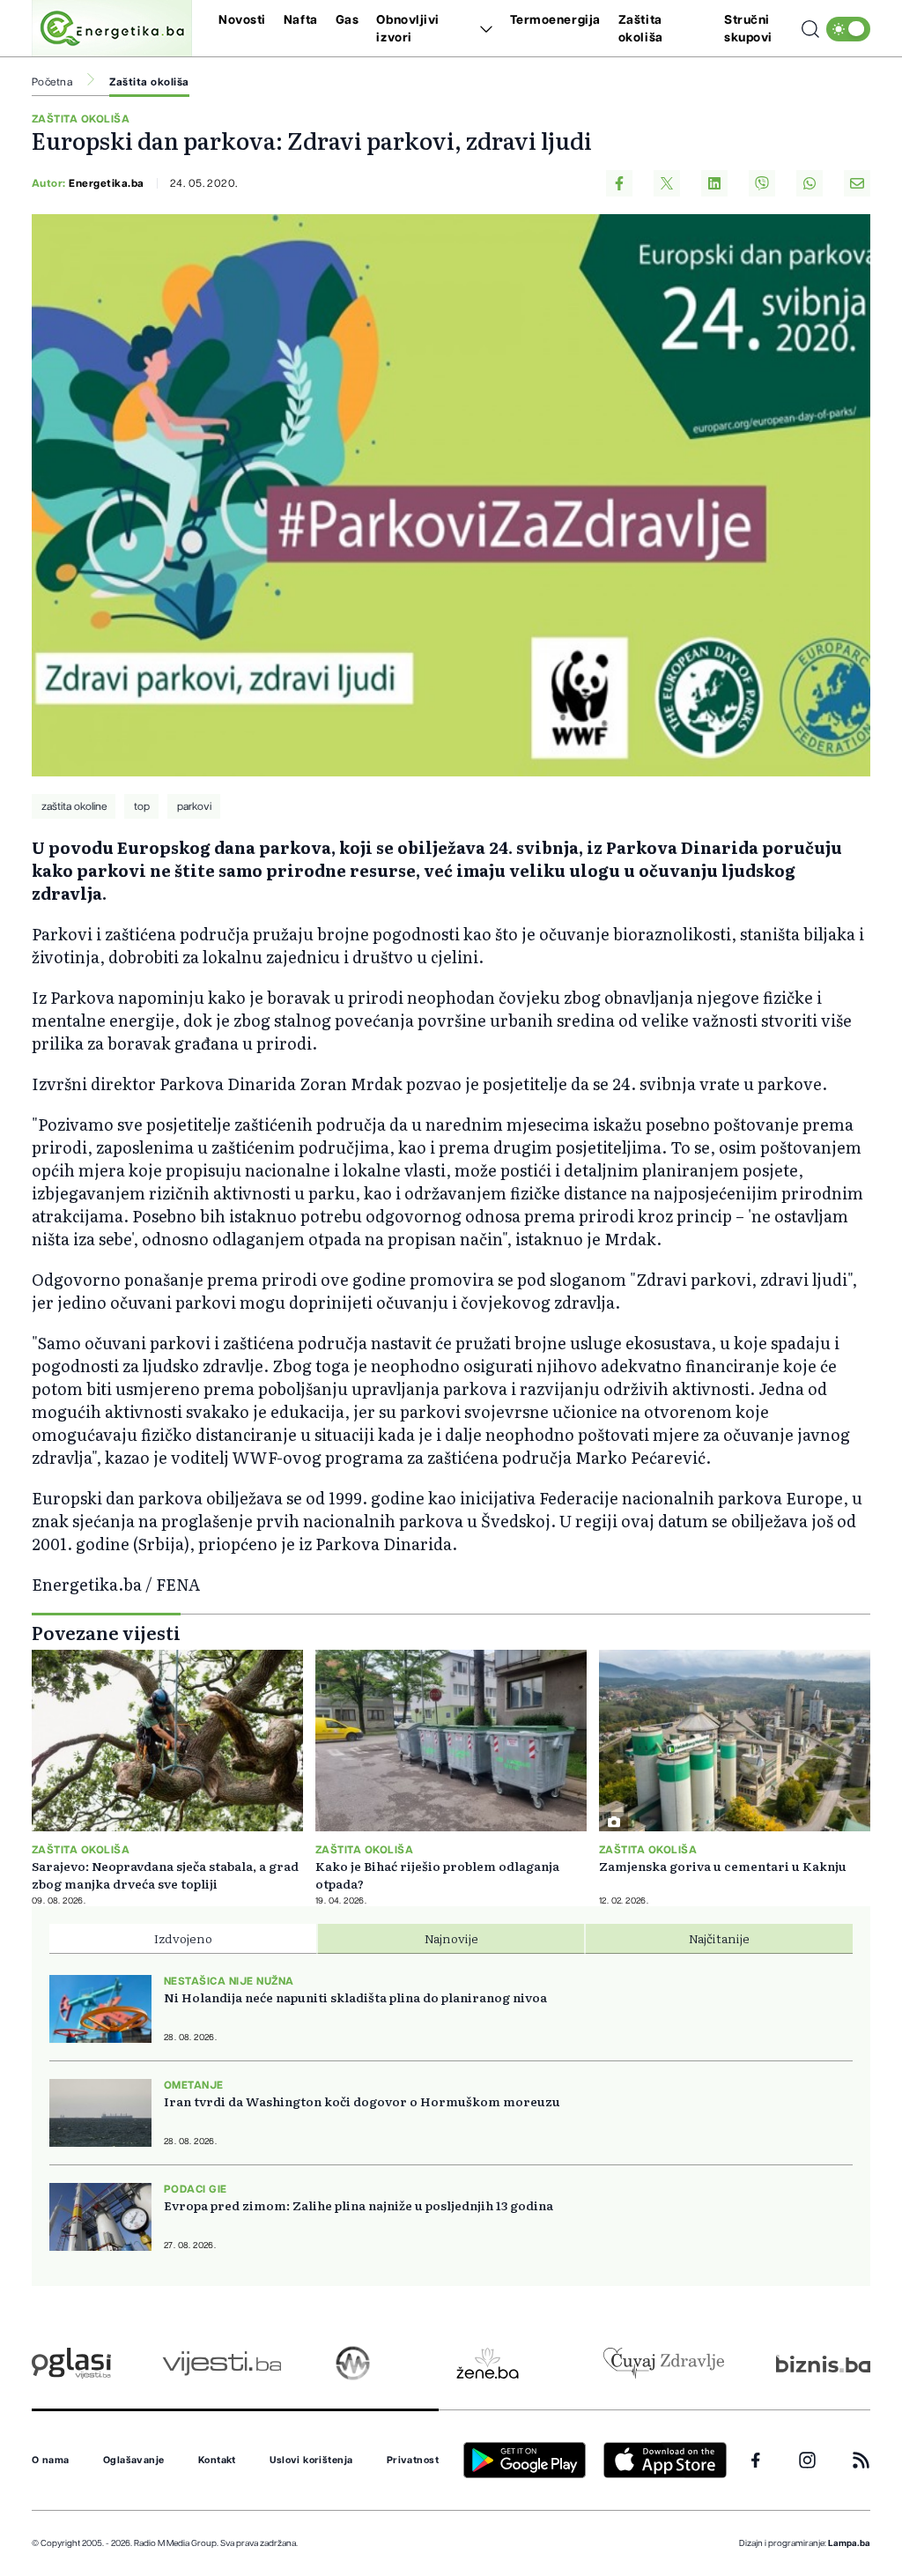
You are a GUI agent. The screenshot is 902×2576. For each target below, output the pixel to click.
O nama (51, 2461)
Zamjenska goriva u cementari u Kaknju (723, 1866)
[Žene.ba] (488, 2363)
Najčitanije (719, 1938)
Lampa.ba (849, 2543)
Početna (52, 82)
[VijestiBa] (222, 2363)
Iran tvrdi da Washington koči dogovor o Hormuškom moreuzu (362, 2101)
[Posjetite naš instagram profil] (807, 2460)
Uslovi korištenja (311, 2461)
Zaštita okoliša (149, 82)
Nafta (301, 20)
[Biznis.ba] (823, 2364)
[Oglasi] (71, 2363)
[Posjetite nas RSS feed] (861, 2460)
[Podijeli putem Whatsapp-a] (810, 183)
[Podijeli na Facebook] (619, 183)
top (142, 806)
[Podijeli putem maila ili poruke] (857, 183)
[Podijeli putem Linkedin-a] (714, 183)
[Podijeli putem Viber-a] (762, 183)
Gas (347, 20)
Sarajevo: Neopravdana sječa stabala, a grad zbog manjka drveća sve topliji (165, 1874)
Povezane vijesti (106, 1632)
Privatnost (413, 2461)
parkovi (194, 806)
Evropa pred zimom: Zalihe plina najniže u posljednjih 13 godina (359, 2205)
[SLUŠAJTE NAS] (353, 2363)
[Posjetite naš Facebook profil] (756, 2461)
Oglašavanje (134, 2461)
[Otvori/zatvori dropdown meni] (483, 29)
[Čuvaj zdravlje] (664, 2363)
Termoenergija (555, 20)
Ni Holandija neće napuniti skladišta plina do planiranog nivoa (355, 1997)
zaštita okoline (74, 806)
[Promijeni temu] (848, 29)
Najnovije (451, 1938)
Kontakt (217, 2461)
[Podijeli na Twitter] (667, 183)
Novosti (242, 20)
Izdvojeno (183, 1938)
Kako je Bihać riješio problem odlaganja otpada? (437, 1874)
